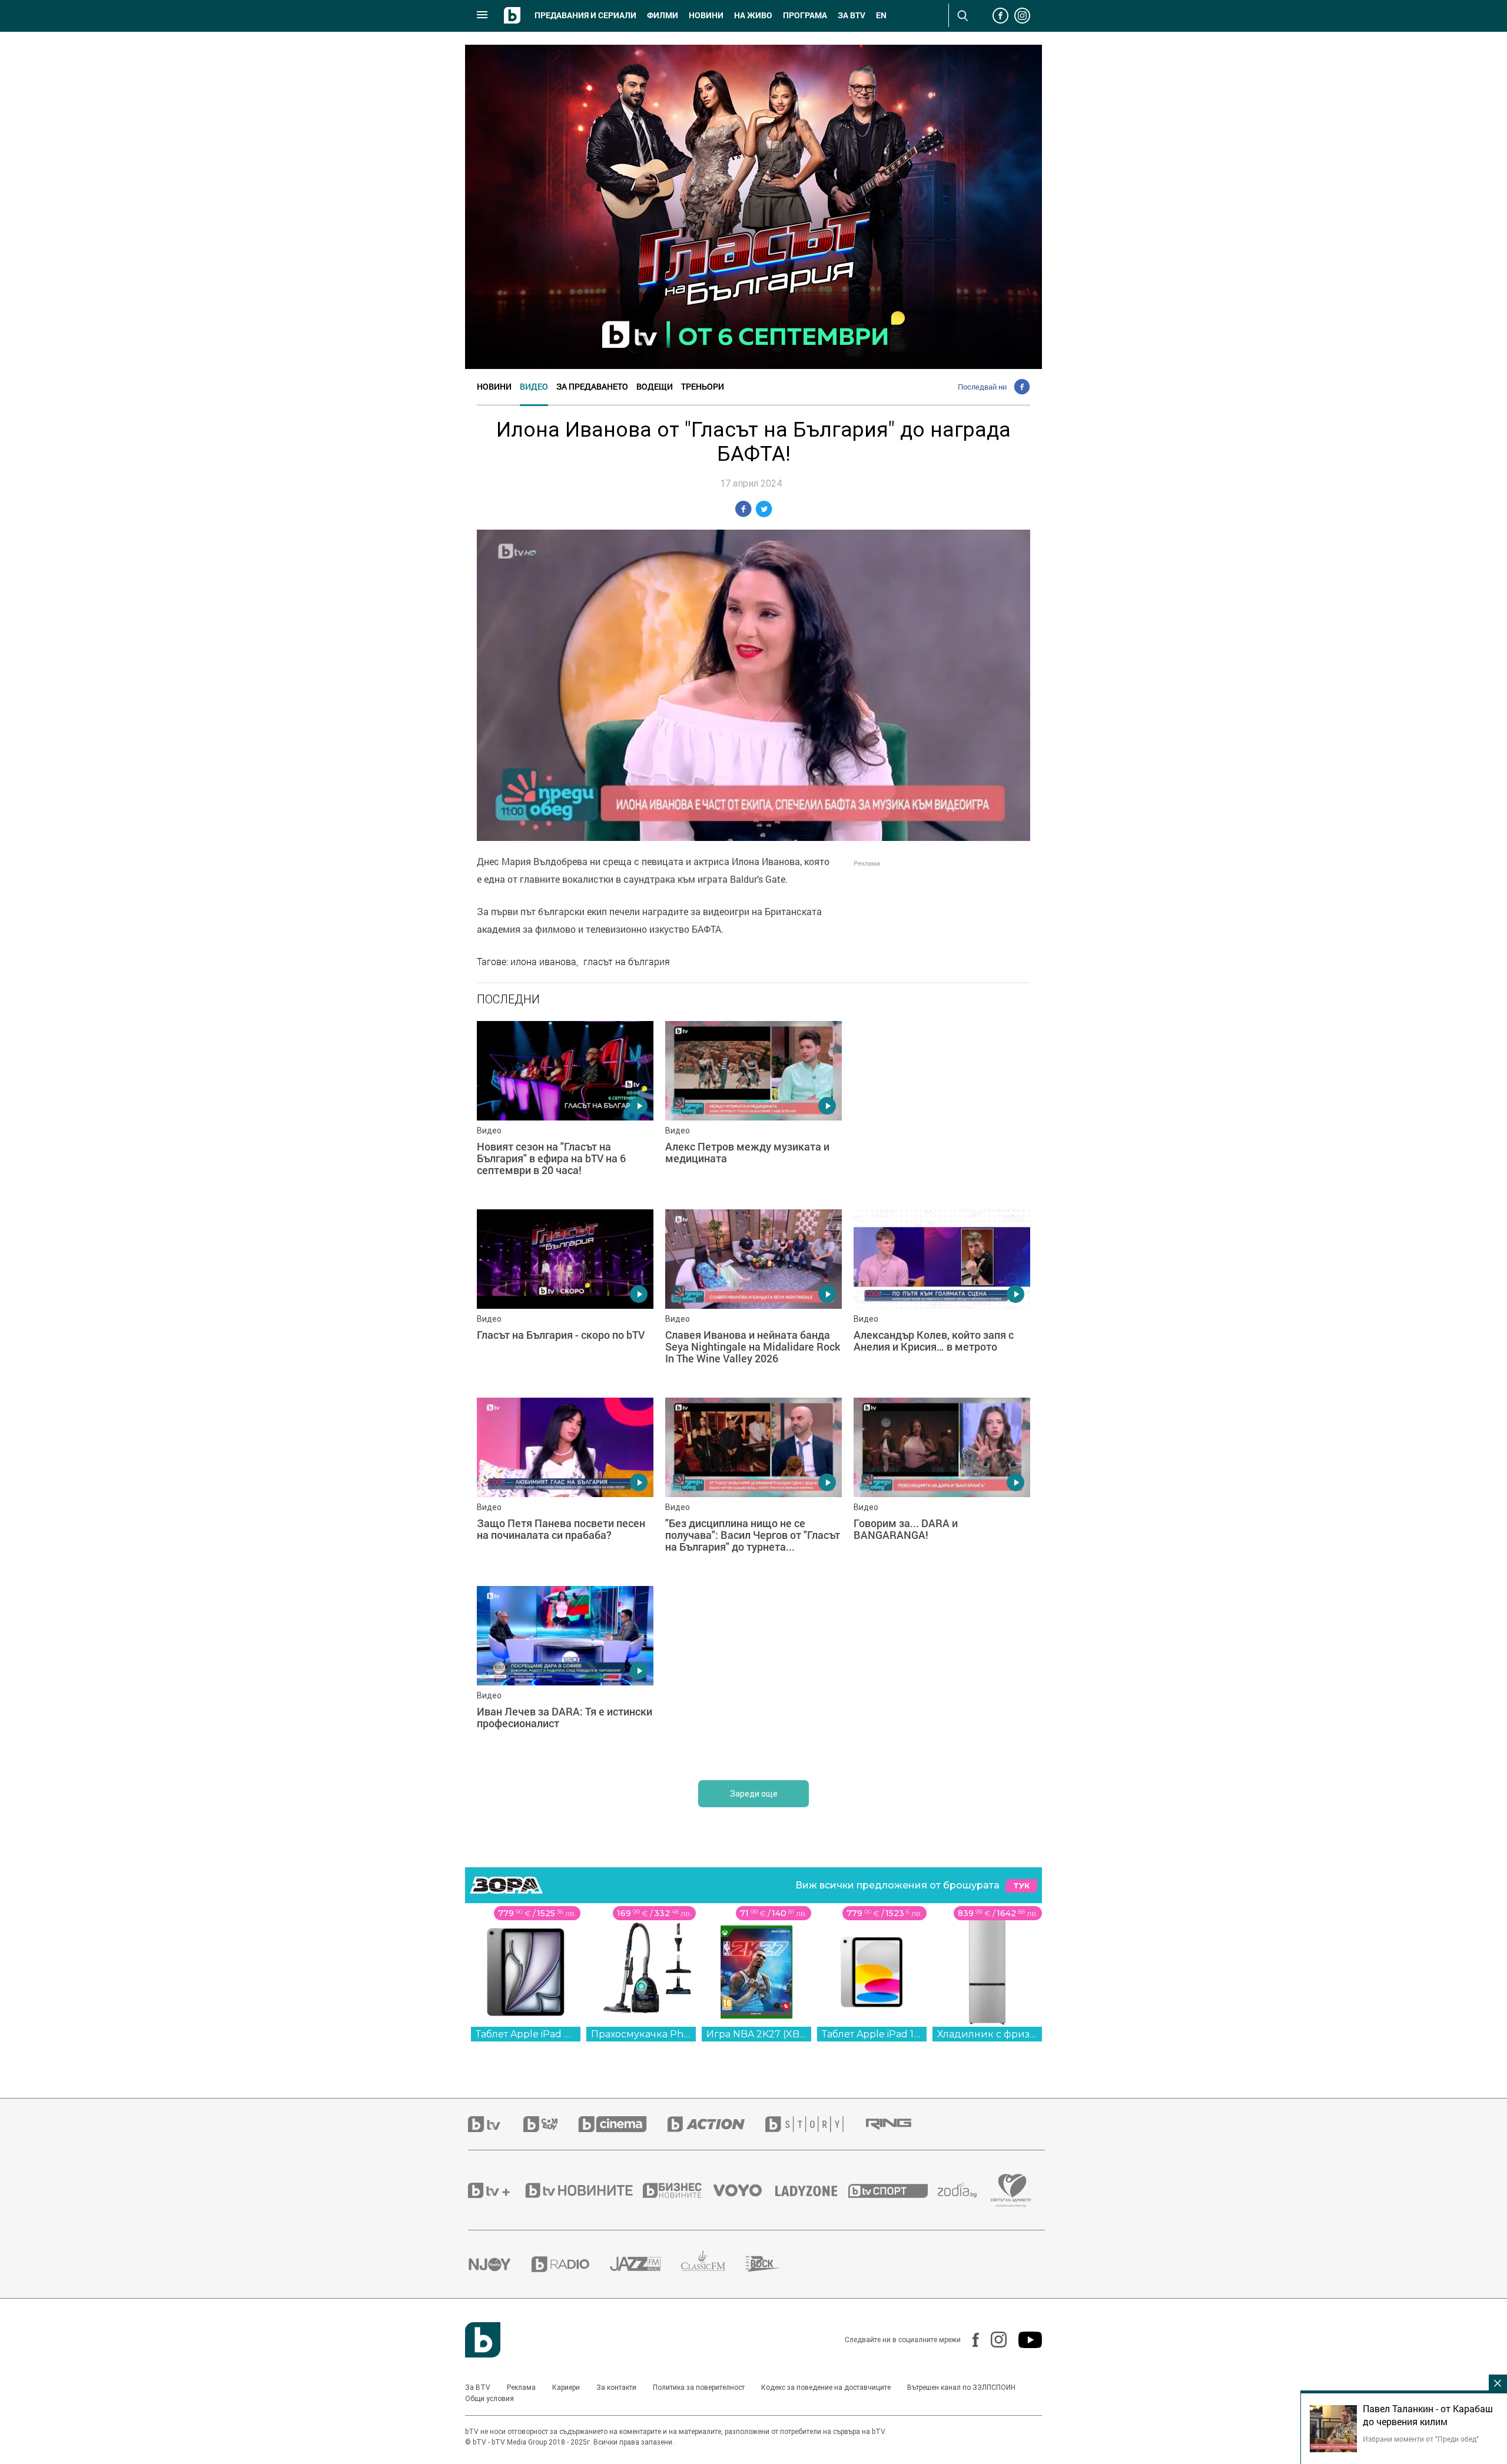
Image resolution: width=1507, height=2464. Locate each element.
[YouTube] (1024, 2340)
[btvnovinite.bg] (583, 2190)
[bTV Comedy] (551, 2124)
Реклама (521, 2387)
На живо (753, 15)
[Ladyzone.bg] (812, 2190)
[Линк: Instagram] (993, 2340)
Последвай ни (982, 387)
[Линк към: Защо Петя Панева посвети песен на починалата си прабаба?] (565, 1486)
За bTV (852, 15)
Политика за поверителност (699, 2387)
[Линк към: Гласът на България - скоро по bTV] (565, 1298)
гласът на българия (627, 962)
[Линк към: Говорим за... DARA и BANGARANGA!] (942, 1486)
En (881, 15)
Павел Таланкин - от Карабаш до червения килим (1428, 2415)
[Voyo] (744, 2190)
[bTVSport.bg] (893, 2190)
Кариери (566, 2387)
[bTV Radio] (571, 2264)
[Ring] (899, 2124)
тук (1021, 1886)
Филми (663, 15)
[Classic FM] (713, 2264)
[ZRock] (774, 2265)
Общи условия (489, 2399)
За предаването (592, 386)
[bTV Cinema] (623, 2124)
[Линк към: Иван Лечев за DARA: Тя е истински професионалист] (565, 1674)
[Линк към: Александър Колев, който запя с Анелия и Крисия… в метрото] (942, 1298)
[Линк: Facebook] (970, 2340)
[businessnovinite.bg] (678, 2190)
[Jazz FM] (645, 2265)
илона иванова (543, 962)
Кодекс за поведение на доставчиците (826, 2387)
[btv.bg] (496, 2124)
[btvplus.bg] (496, 2190)
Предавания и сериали (585, 15)
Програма (805, 15)
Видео (534, 386)
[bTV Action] (716, 2124)
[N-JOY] (500, 2264)
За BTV (478, 2387)
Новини (706, 15)
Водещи (655, 386)
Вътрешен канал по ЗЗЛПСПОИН (961, 2387)
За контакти (616, 2387)
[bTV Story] (815, 2124)
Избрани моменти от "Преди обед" (1421, 2439)
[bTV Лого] (483, 2340)
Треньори (703, 386)
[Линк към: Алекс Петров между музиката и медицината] (753, 1109)
